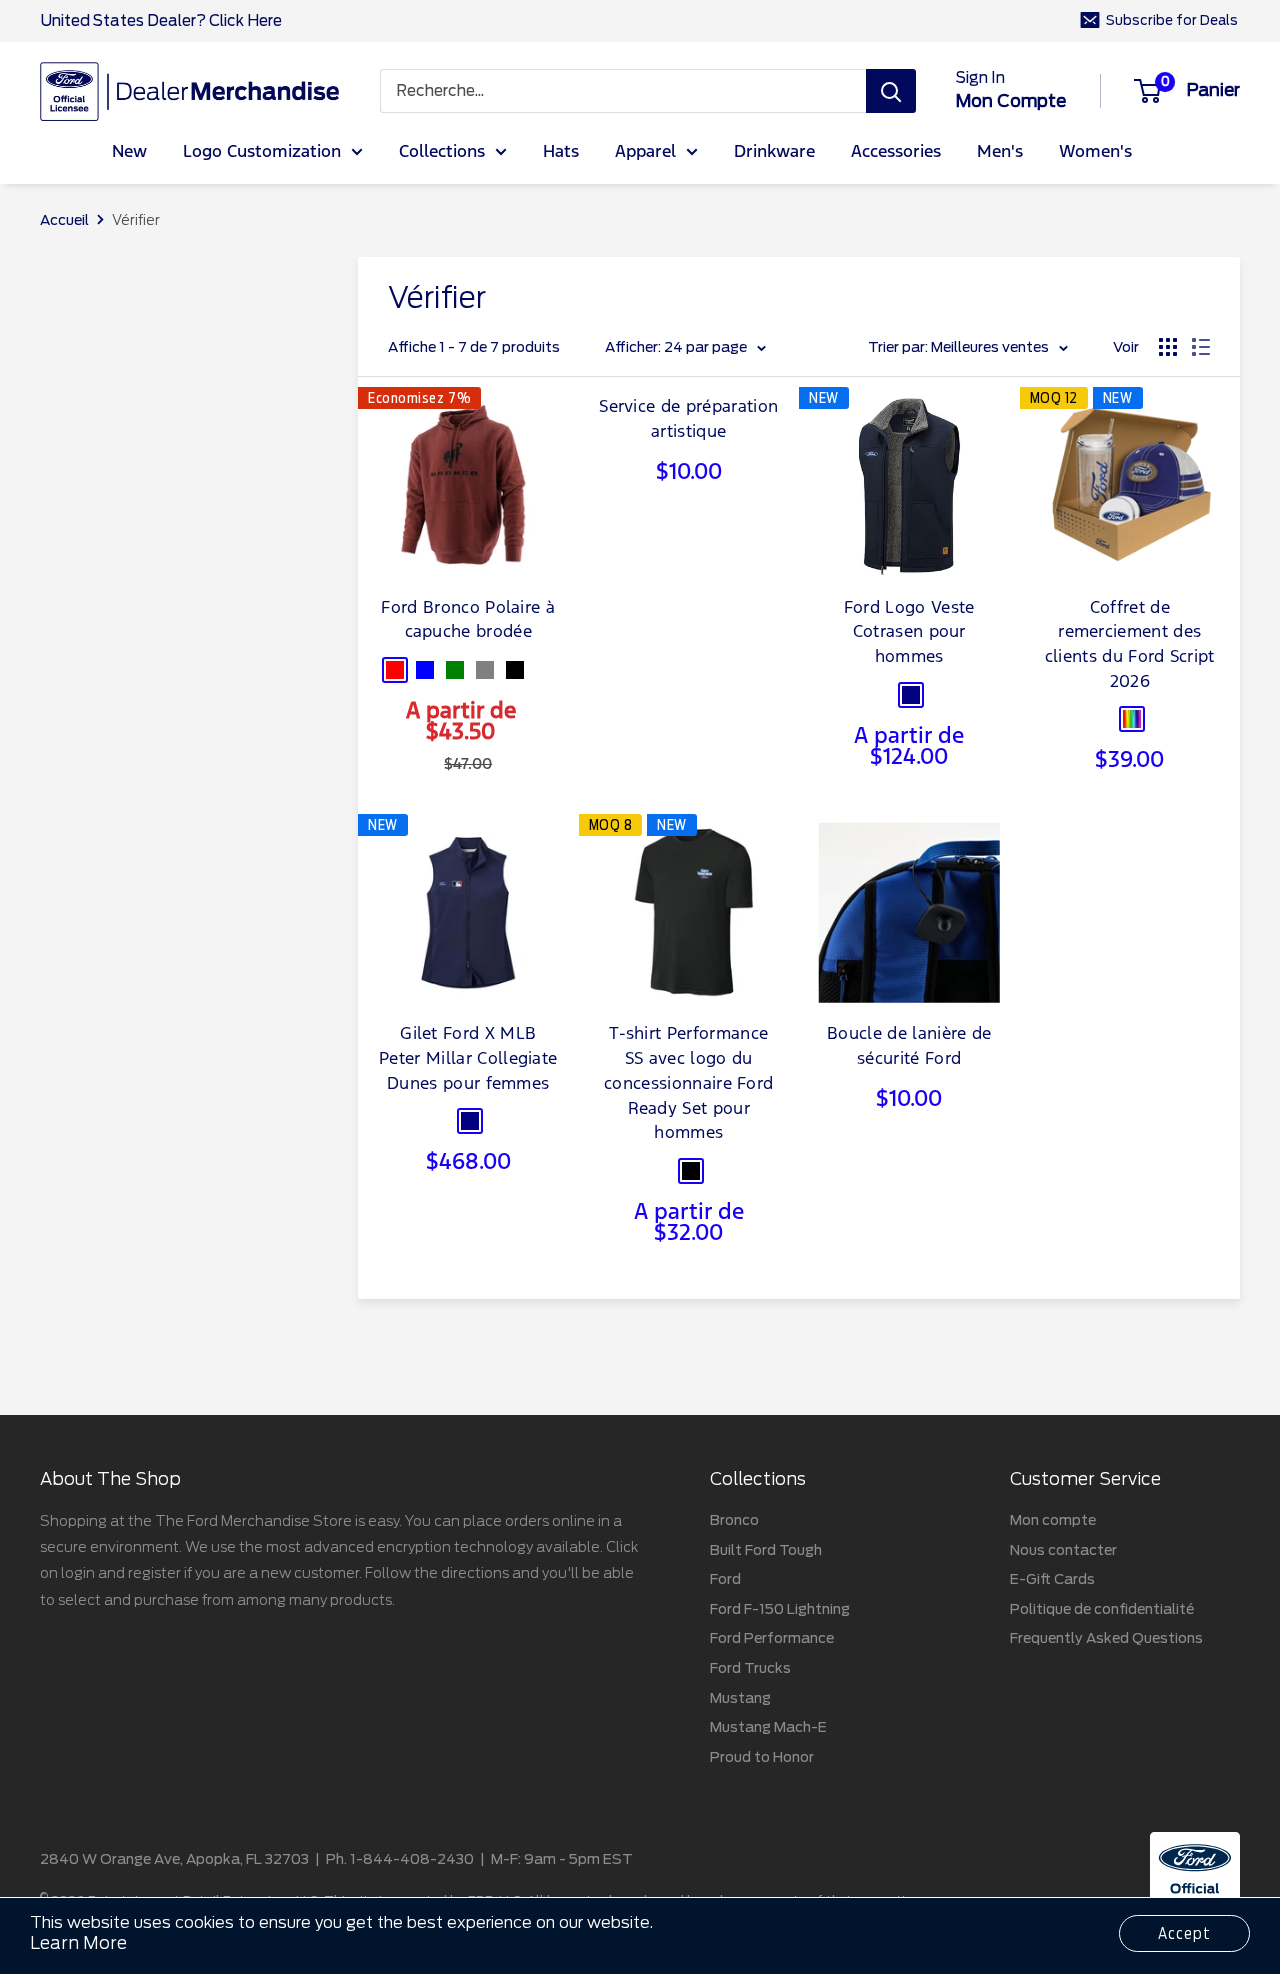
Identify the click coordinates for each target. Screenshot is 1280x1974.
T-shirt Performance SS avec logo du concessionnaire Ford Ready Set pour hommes (688, 1084)
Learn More (78, 1943)
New (129, 152)
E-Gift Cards (1052, 1579)
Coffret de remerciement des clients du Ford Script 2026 (1130, 645)
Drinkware (774, 152)
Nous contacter (1063, 1550)
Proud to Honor (762, 1757)
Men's (1000, 152)
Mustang (740, 1698)
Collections (442, 152)
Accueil (64, 220)
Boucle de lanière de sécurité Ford (909, 1047)
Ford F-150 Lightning (780, 1609)
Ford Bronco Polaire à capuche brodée (468, 621)
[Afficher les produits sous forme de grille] (1168, 347)
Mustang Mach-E (768, 1727)
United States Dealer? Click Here (161, 21)
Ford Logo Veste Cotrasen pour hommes (909, 633)
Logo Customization (262, 152)
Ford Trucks (750, 1668)
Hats (561, 152)
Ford (725, 1579)
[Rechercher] (891, 91)
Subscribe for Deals (1172, 20)
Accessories (896, 152)
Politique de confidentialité (1102, 1609)
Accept (1184, 1933)
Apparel (645, 152)
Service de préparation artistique (688, 420)
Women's (1095, 152)
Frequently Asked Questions (1106, 1638)
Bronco (734, 1520)
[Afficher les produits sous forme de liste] (1201, 347)
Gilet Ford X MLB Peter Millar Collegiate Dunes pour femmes (468, 1059)
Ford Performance (772, 1638)
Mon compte (1011, 101)
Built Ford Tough (766, 1550)
